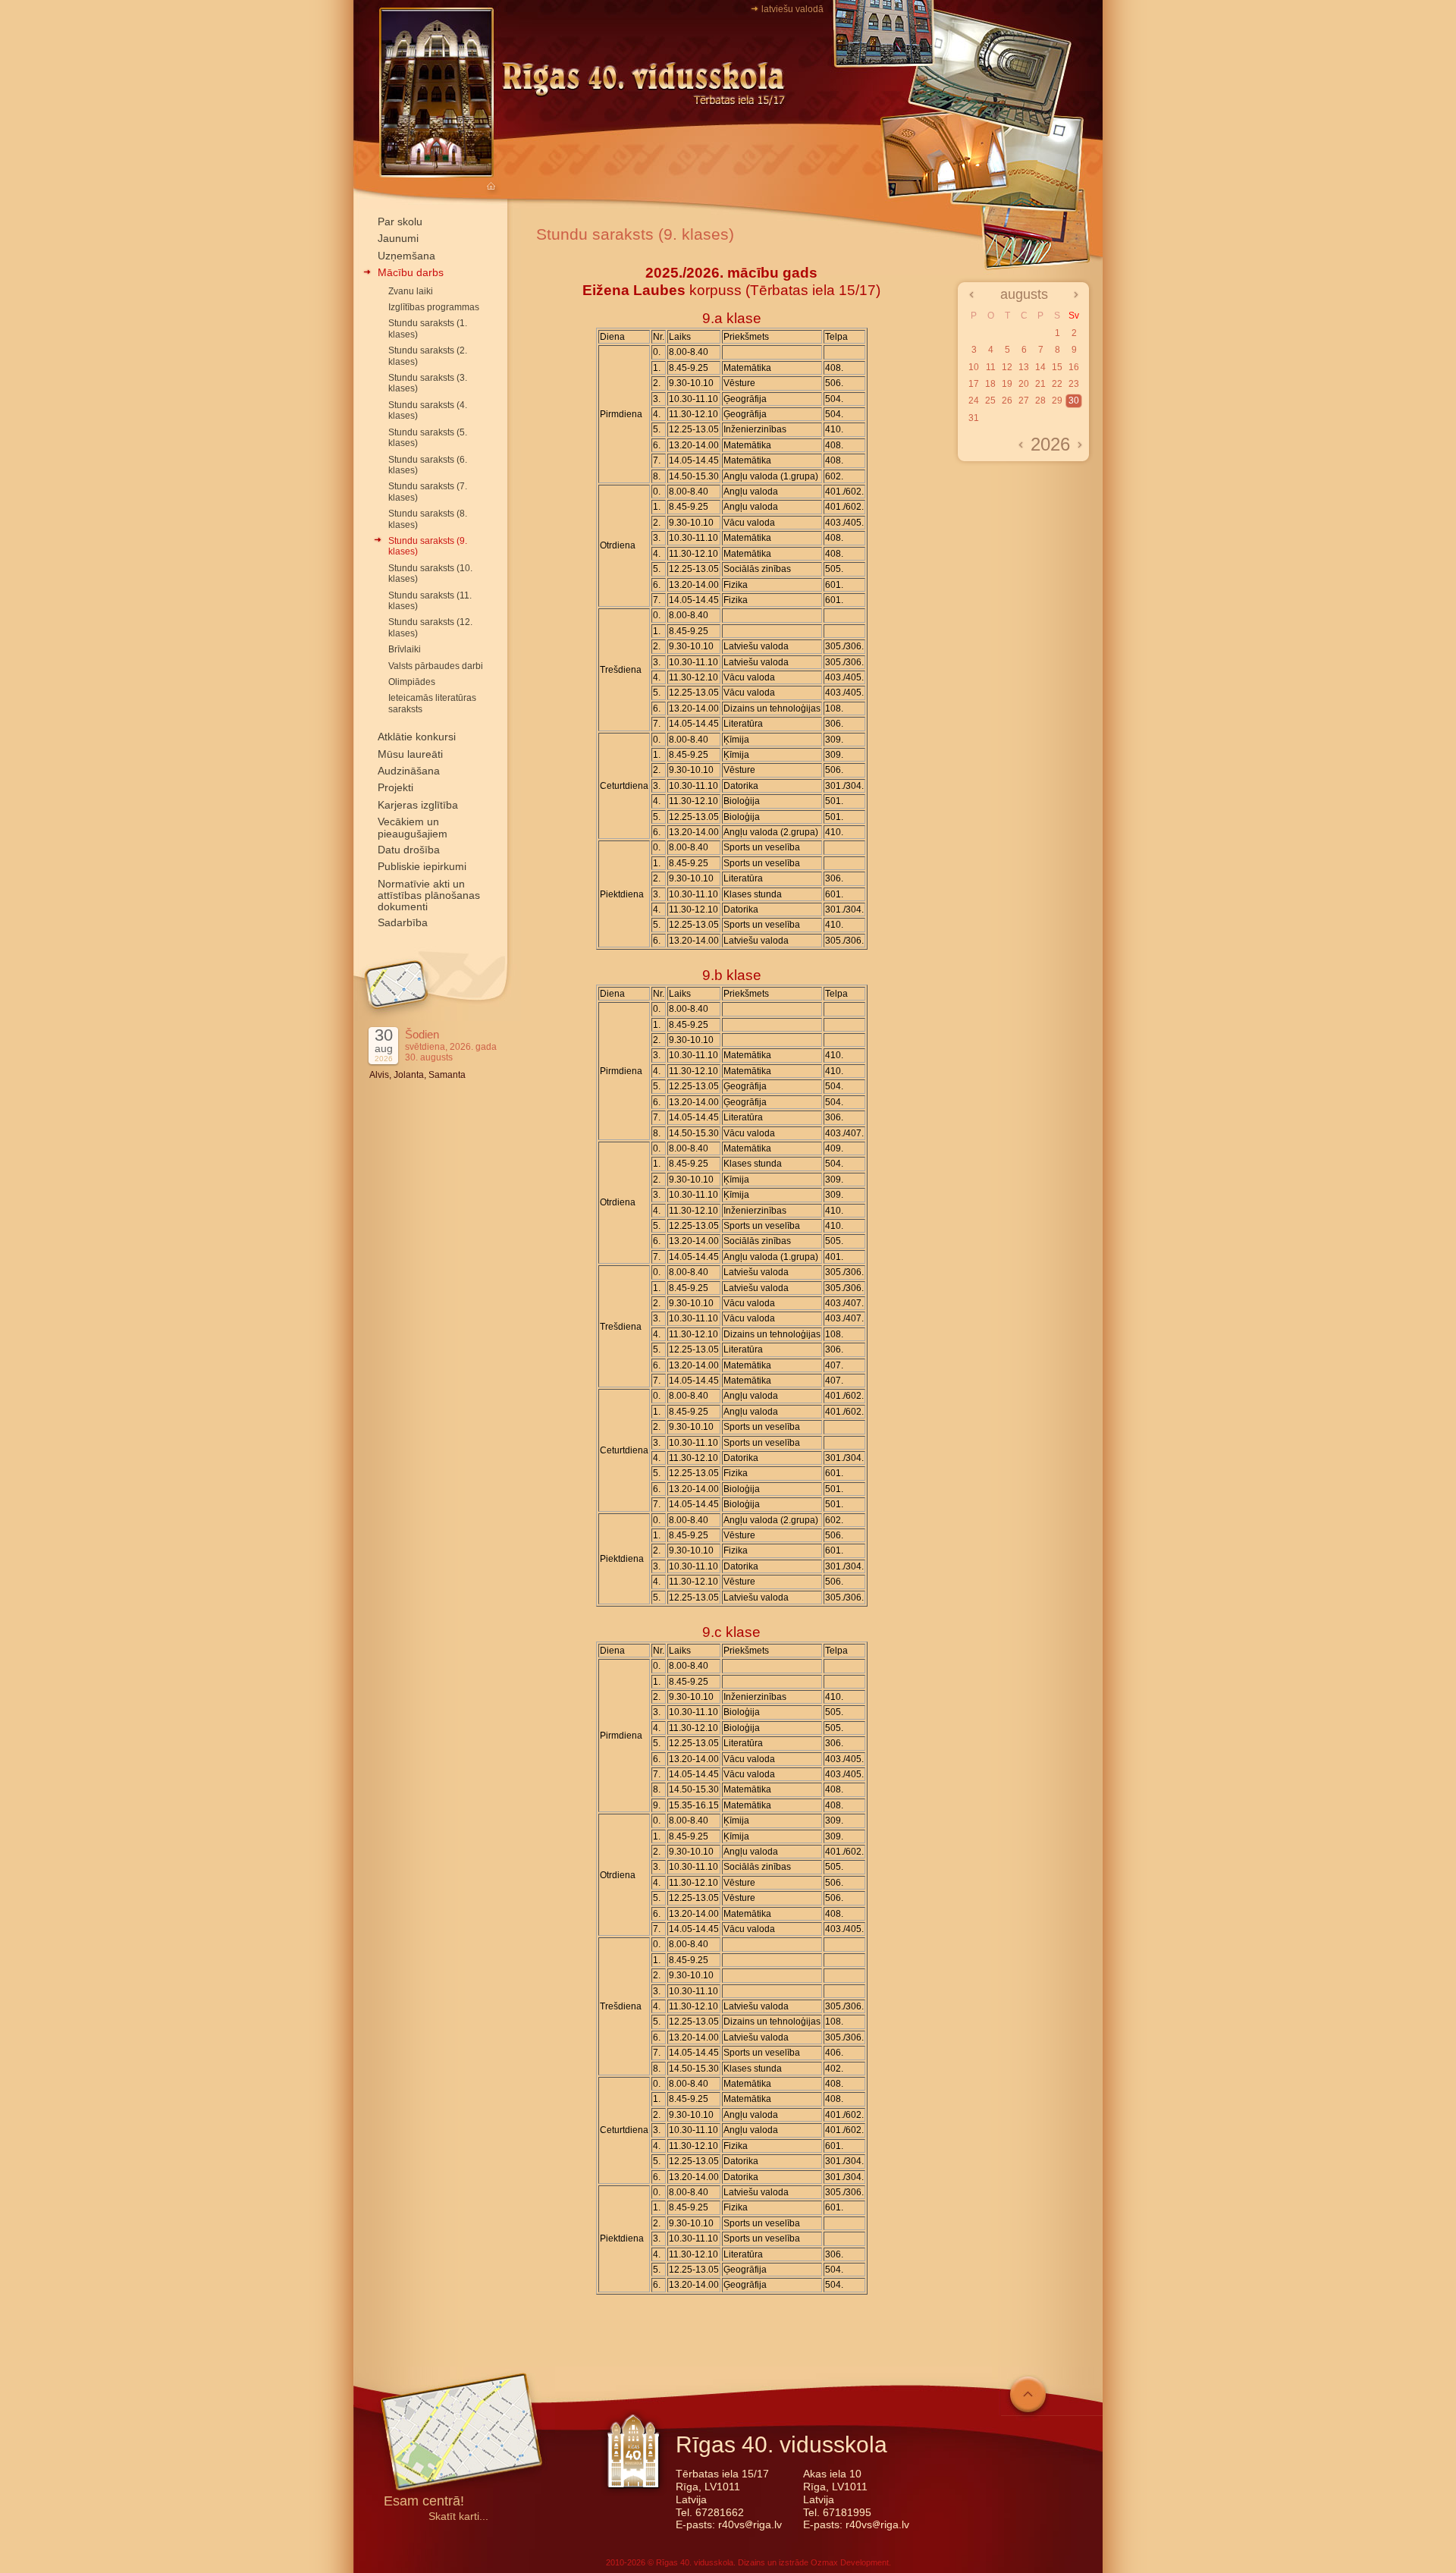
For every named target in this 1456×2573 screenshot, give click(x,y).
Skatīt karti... (458, 2516)
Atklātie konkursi (417, 737)
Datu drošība (409, 850)
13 (1024, 367)
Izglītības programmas (434, 307)
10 (974, 367)
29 (1057, 401)
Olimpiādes (412, 682)
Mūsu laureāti (410, 754)
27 (1024, 401)
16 (1074, 367)
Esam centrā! (424, 2502)
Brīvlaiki (405, 649)
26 (1007, 401)
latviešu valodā (792, 9)
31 (974, 418)
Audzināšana (409, 771)
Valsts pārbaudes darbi (436, 666)
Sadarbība (403, 922)
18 (990, 384)
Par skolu (400, 221)
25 (990, 401)
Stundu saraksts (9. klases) (635, 234)
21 (1040, 384)
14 (1040, 367)
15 (1057, 367)
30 (1074, 401)
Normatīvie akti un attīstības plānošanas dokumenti (429, 895)
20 (1024, 384)
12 (1007, 367)
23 (1074, 384)
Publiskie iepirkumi (422, 866)
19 (1007, 384)
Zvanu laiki (411, 291)
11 (991, 367)
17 (974, 384)
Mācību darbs (411, 272)
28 (1040, 401)
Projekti (395, 787)
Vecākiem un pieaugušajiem (413, 827)
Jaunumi (398, 238)
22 (1057, 384)
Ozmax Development (850, 2562)
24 (974, 401)
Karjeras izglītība (418, 805)
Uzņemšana (406, 256)
